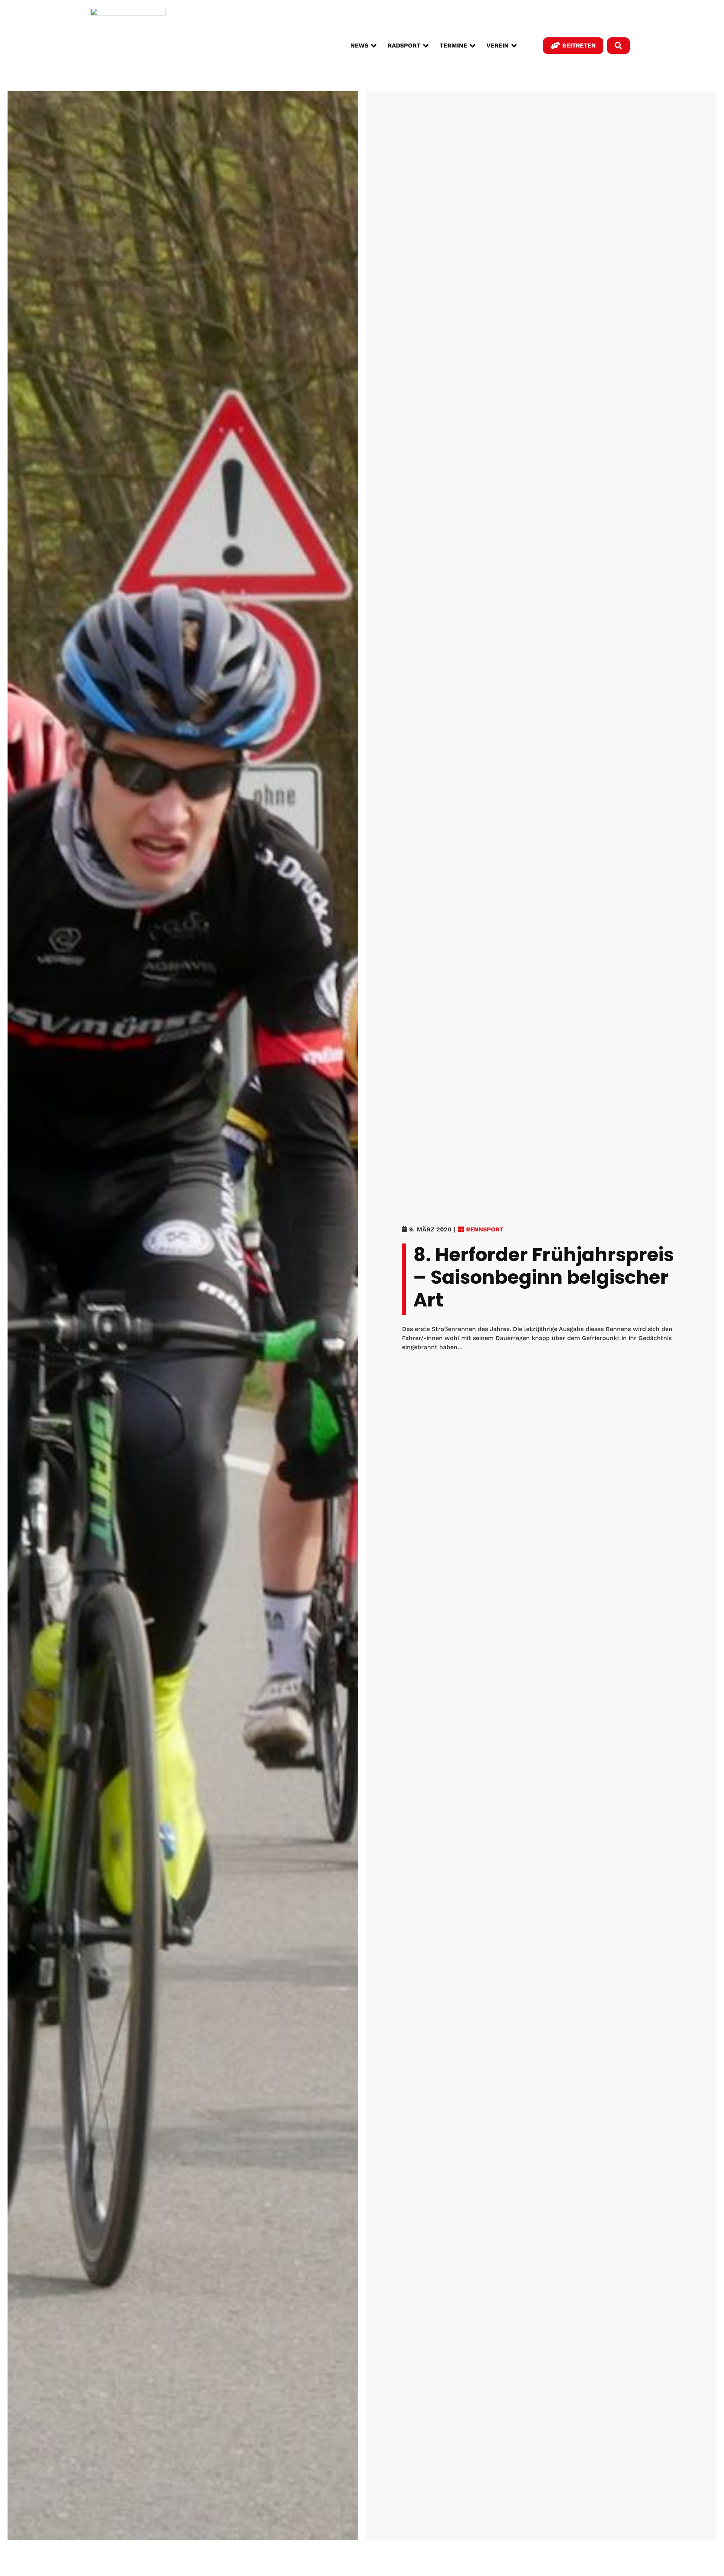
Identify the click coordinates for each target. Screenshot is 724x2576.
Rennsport (485, 1229)
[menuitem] (363, 46)
